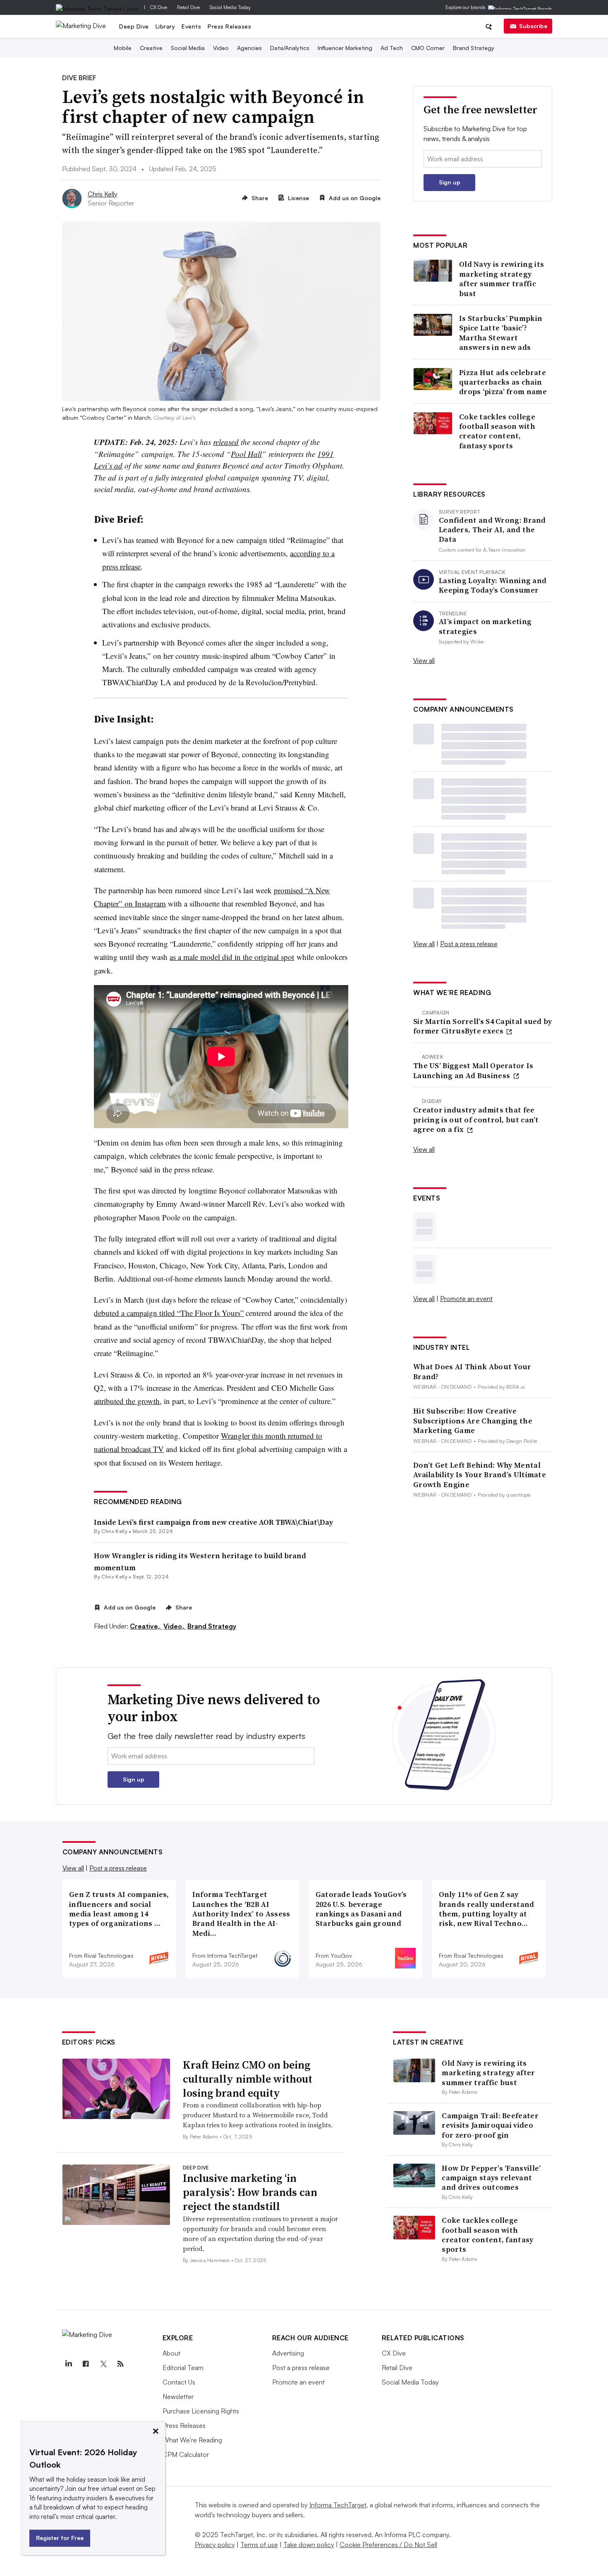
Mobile (123, 48)
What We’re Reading (192, 2440)
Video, (175, 1626)
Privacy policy (215, 2545)
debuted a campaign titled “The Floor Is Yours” (169, 1313)
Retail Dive (188, 7)
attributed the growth (127, 1401)
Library (165, 26)
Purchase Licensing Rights (201, 2411)
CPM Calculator (186, 2454)
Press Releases (229, 26)
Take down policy (309, 2545)
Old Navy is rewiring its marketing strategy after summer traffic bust (501, 279)
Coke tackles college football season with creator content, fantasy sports (497, 431)
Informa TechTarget (338, 2505)
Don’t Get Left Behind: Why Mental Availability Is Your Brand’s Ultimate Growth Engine (480, 1475)
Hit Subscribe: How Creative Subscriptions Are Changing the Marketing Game (473, 1421)
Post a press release (469, 944)
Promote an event (466, 1299)
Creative (151, 48)
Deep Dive (134, 26)
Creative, (146, 1626)
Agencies (249, 48)
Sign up (450, 182)
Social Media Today (230, 7)
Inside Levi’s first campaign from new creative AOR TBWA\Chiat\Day (213, 1522)
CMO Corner (428, 48)
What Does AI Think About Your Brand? (472, 1372)
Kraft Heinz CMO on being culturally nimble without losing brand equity (248, 2079)
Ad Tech (392, 48)
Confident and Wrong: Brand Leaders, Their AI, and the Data (492, 530)
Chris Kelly (103, 194)
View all (424, 660)
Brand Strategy (474, 48)
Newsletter (178, 2397)
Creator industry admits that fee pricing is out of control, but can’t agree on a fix (476, 1119)
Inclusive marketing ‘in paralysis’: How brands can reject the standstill (250, 2192)
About (171, 2353)
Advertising (288, 2353)
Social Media (188, 48)
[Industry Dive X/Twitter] (103, 2364)
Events (191, 26)
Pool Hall (246, 454)
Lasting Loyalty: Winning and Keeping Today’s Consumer (493, 585)
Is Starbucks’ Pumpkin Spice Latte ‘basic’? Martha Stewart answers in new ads (501, 333)
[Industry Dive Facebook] (86, 2364)
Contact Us (179, 2382)
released (226, 442)
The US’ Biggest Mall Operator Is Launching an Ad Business (473, 1070)
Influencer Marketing (345, 48)
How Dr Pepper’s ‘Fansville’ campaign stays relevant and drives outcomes (491, 2178)
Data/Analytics (290, 48)
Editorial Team (183, 2368)
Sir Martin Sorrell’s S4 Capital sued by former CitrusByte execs (483, 1026)
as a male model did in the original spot (232, 957)
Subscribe (533, 26)
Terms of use (259, 2545)
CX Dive (159, 7)
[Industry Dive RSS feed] (121, 2364)
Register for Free (60, 2538)
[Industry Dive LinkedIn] (69, 2364)
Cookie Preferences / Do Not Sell (388, 2545)
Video (221, 48)
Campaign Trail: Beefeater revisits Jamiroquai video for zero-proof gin (490, 2125)
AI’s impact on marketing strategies (485, 626)
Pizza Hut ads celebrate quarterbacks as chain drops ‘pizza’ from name (503, 382)
